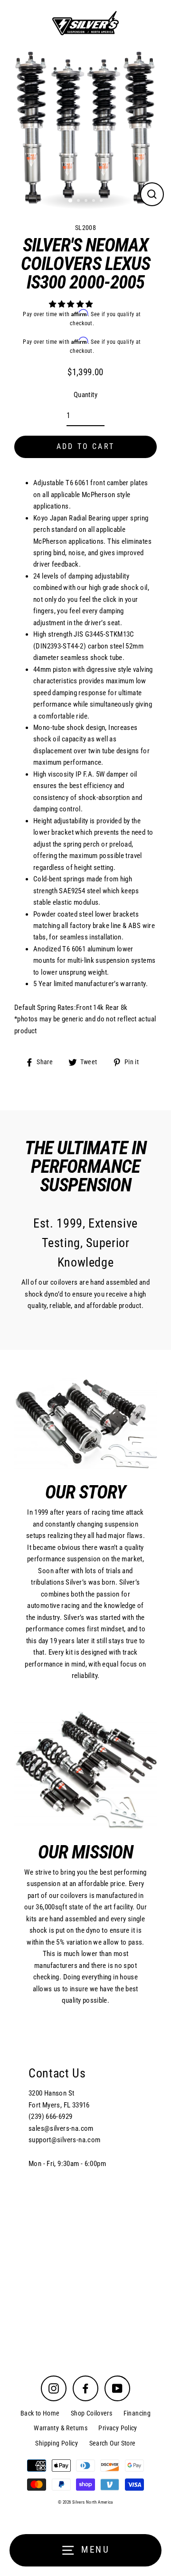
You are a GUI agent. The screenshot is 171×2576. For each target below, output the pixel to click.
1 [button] (71, 201)
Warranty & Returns (61, 2428)
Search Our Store (113, 2443)
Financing (137, 2413)
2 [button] (79, 201)
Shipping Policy (57, 2443)
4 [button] (95, 201)
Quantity (85, 395)
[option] (85, 128)
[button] (72, 304)
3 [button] (87, 201)
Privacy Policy (118, 2428)
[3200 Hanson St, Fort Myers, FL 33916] (85, 2190)
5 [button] (102, 201)
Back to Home (40, 2413)
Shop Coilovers (91, 2413)
